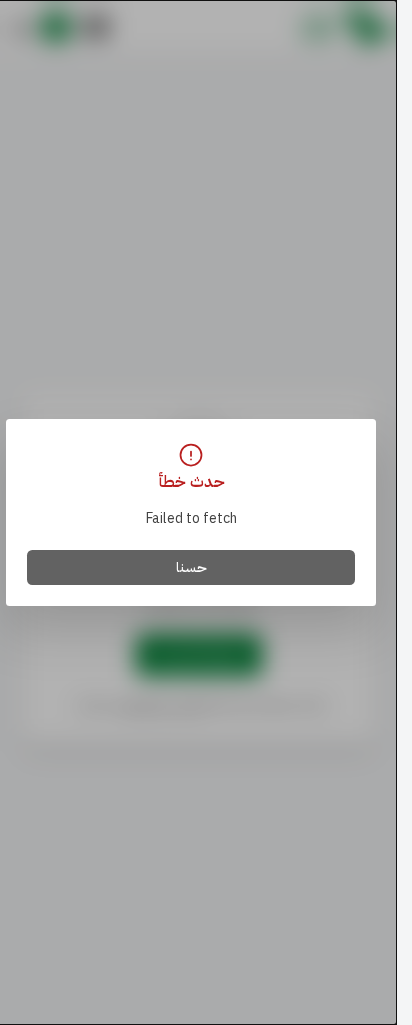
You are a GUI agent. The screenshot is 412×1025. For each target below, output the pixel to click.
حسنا (191, 567)
